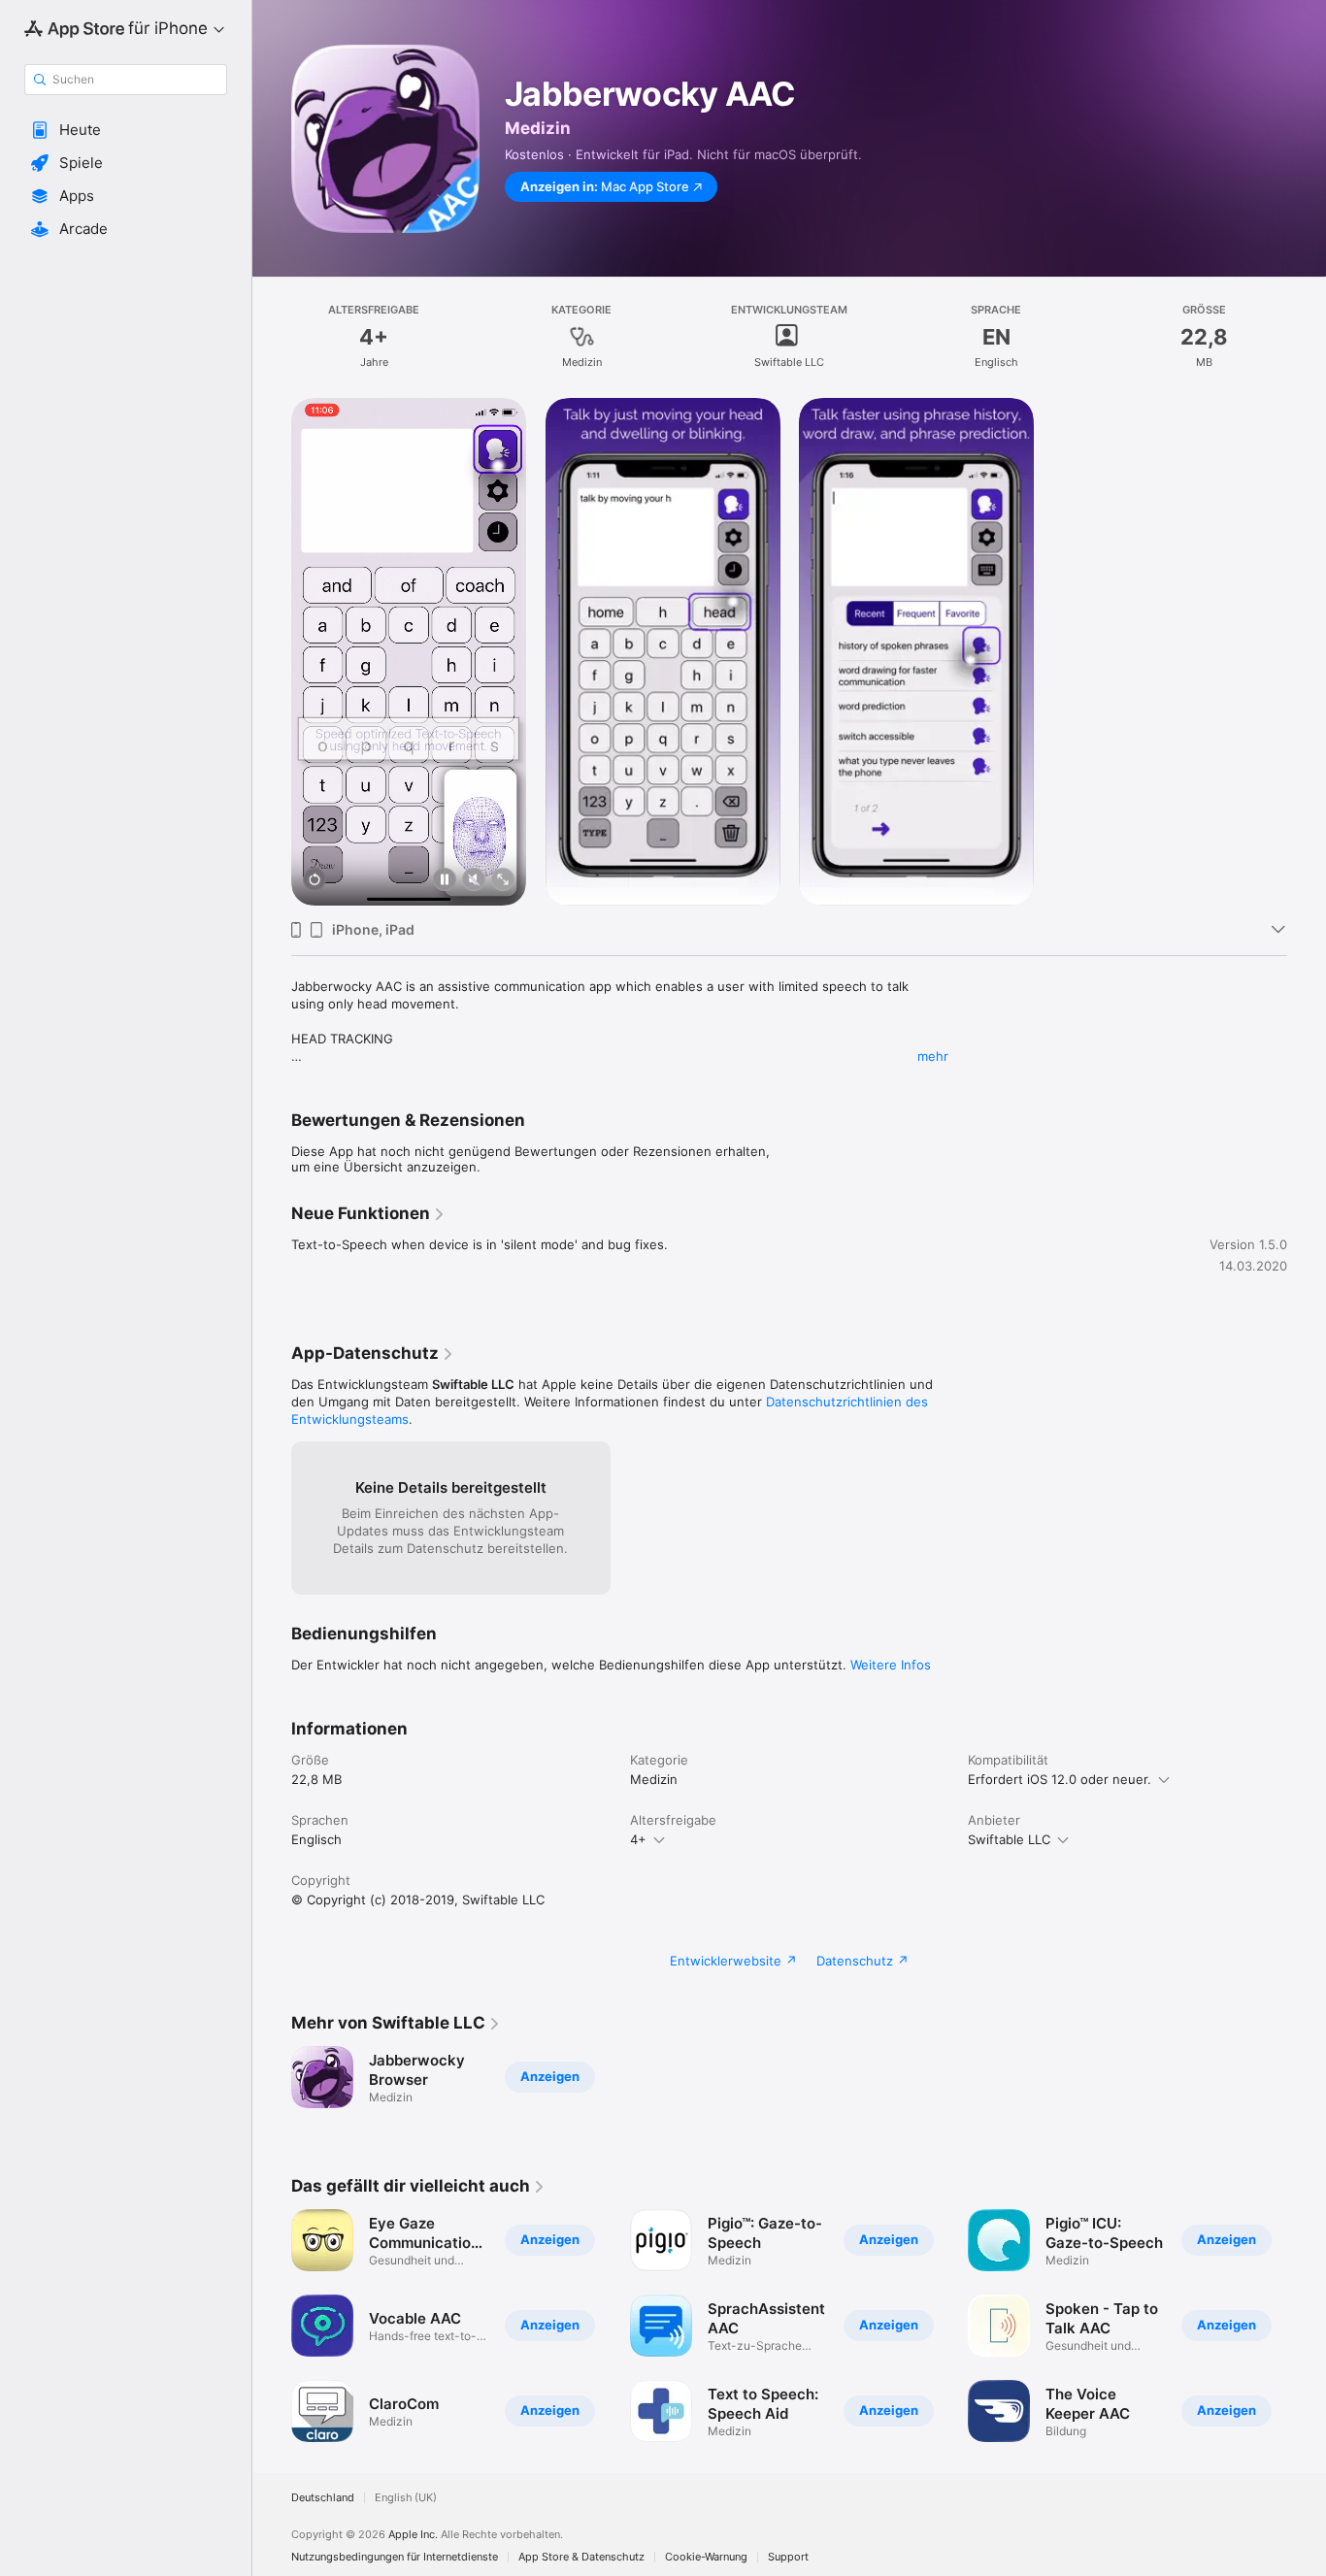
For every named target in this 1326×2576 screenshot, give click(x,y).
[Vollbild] (503, 881)
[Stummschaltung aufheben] (474, 881)
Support (788, 2557)
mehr (933, 1056)
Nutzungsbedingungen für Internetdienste (395, 2557)
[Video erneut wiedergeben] (315, 881)
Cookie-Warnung (706, 2557)
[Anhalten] (445, 881)
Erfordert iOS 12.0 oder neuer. (1060, 1779)
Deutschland (323, 2498)
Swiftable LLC (1009, 1839)
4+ (638, 1839)
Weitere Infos (891, 1665)
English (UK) (406, 2498)
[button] (126, 130)
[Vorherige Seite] (272, 2326)
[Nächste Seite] (1307, 2326)
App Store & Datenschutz (581, 2557)
